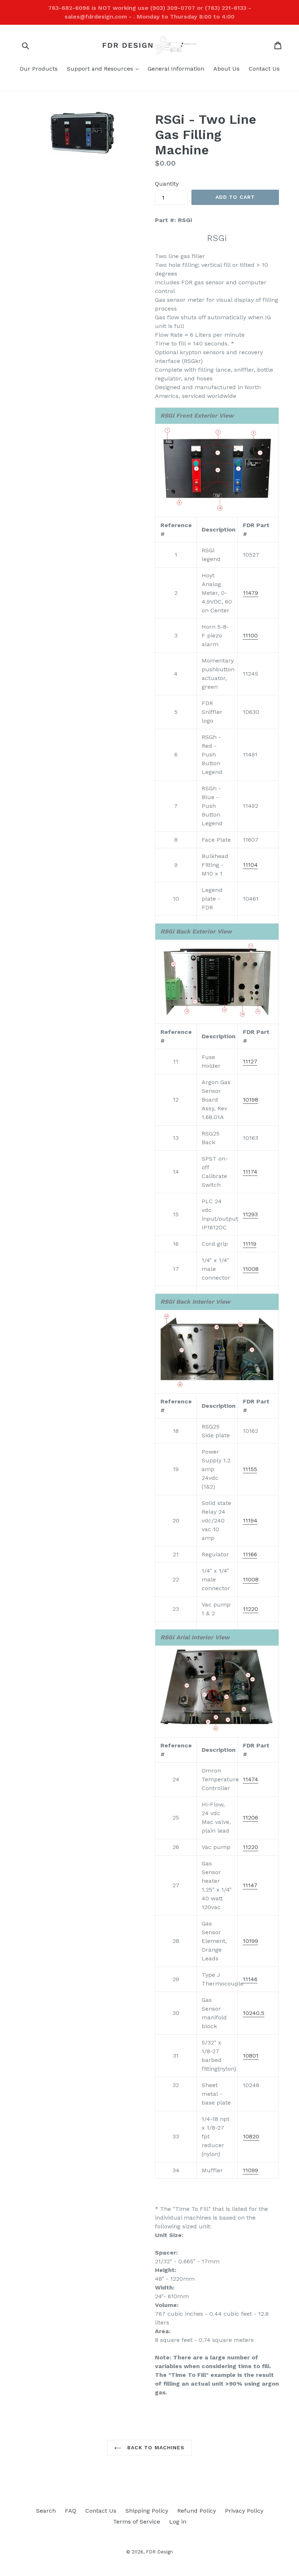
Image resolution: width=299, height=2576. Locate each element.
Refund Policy (197, 2511)
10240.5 (254, 2013)
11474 (251, 1779)
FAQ (71, 2511)
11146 (250, 1979)
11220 (251, 1609)
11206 (251, 1818)
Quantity (167, 184)
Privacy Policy (244, 2511)
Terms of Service (137, 2522)
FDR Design (159, 2552)
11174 (250, 1172)
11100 (250, 635)
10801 (251, 2056)
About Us (226, 69)
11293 (250, 1214)
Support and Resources (104, 68)
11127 (250, 1061)
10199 (251, 1941)
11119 (250, 1244)
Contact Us (264, 69)
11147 (250, 1885)
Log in (178, 2522)
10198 (251, 1100)
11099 (251, 2170)
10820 (251, 2136)
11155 (250, 1469)
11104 (250, 865)
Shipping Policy (147, 2511)
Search (46, 2511)
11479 (251, 593)
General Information (176, 69)
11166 (250, 1554)
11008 (251, 1269)
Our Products (39, 69)
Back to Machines (155, 2447)
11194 (250, 1520)
